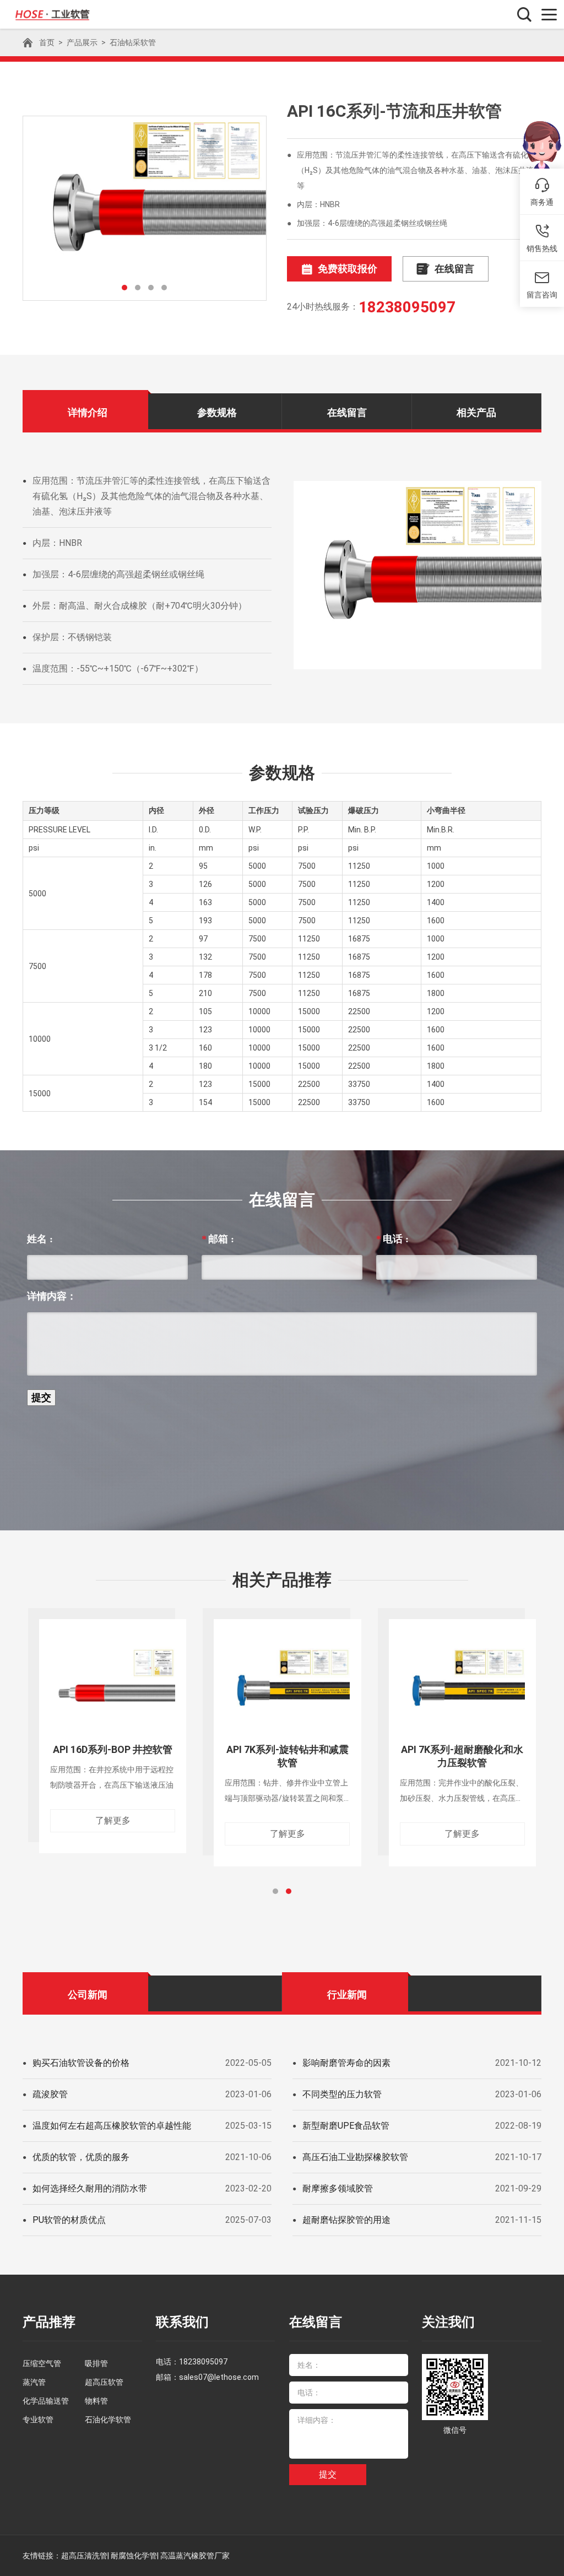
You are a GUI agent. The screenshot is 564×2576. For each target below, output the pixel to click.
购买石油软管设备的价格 (81, 2063)
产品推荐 (49, 2322)
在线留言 (454, 269)
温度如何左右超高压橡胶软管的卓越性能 (112, 2126)
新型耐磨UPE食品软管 (346, 2126)
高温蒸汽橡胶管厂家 (195, 2556)
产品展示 (82, 42)
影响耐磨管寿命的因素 (346, 2063)
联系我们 (182, 2322)
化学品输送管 (46, 2401)
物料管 (96, 2401)
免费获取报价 (348, 269)
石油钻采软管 (133, 42)
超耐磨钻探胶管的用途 (346, 2220)
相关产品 (476, 412)
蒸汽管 (34, 2382)
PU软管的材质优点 (69, 2220)
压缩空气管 (42, 2363)
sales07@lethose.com (219, 2377)
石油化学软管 (108, 2420)
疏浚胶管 (50, 2094)
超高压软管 (104, 2382)
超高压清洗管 (84, 2556)
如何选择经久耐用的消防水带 (90, 2188)
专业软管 (38, 2420)
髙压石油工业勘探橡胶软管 (355, 2157)
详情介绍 (88, 412)
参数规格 (217, 412)
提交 (328, 2474)
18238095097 (407, 307)
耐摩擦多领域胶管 (338, 2188)
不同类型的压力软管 (342, 2094)
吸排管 (96, 2363)
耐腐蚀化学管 (134, 2556)
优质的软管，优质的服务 (81, 2157)
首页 (47, 42)
